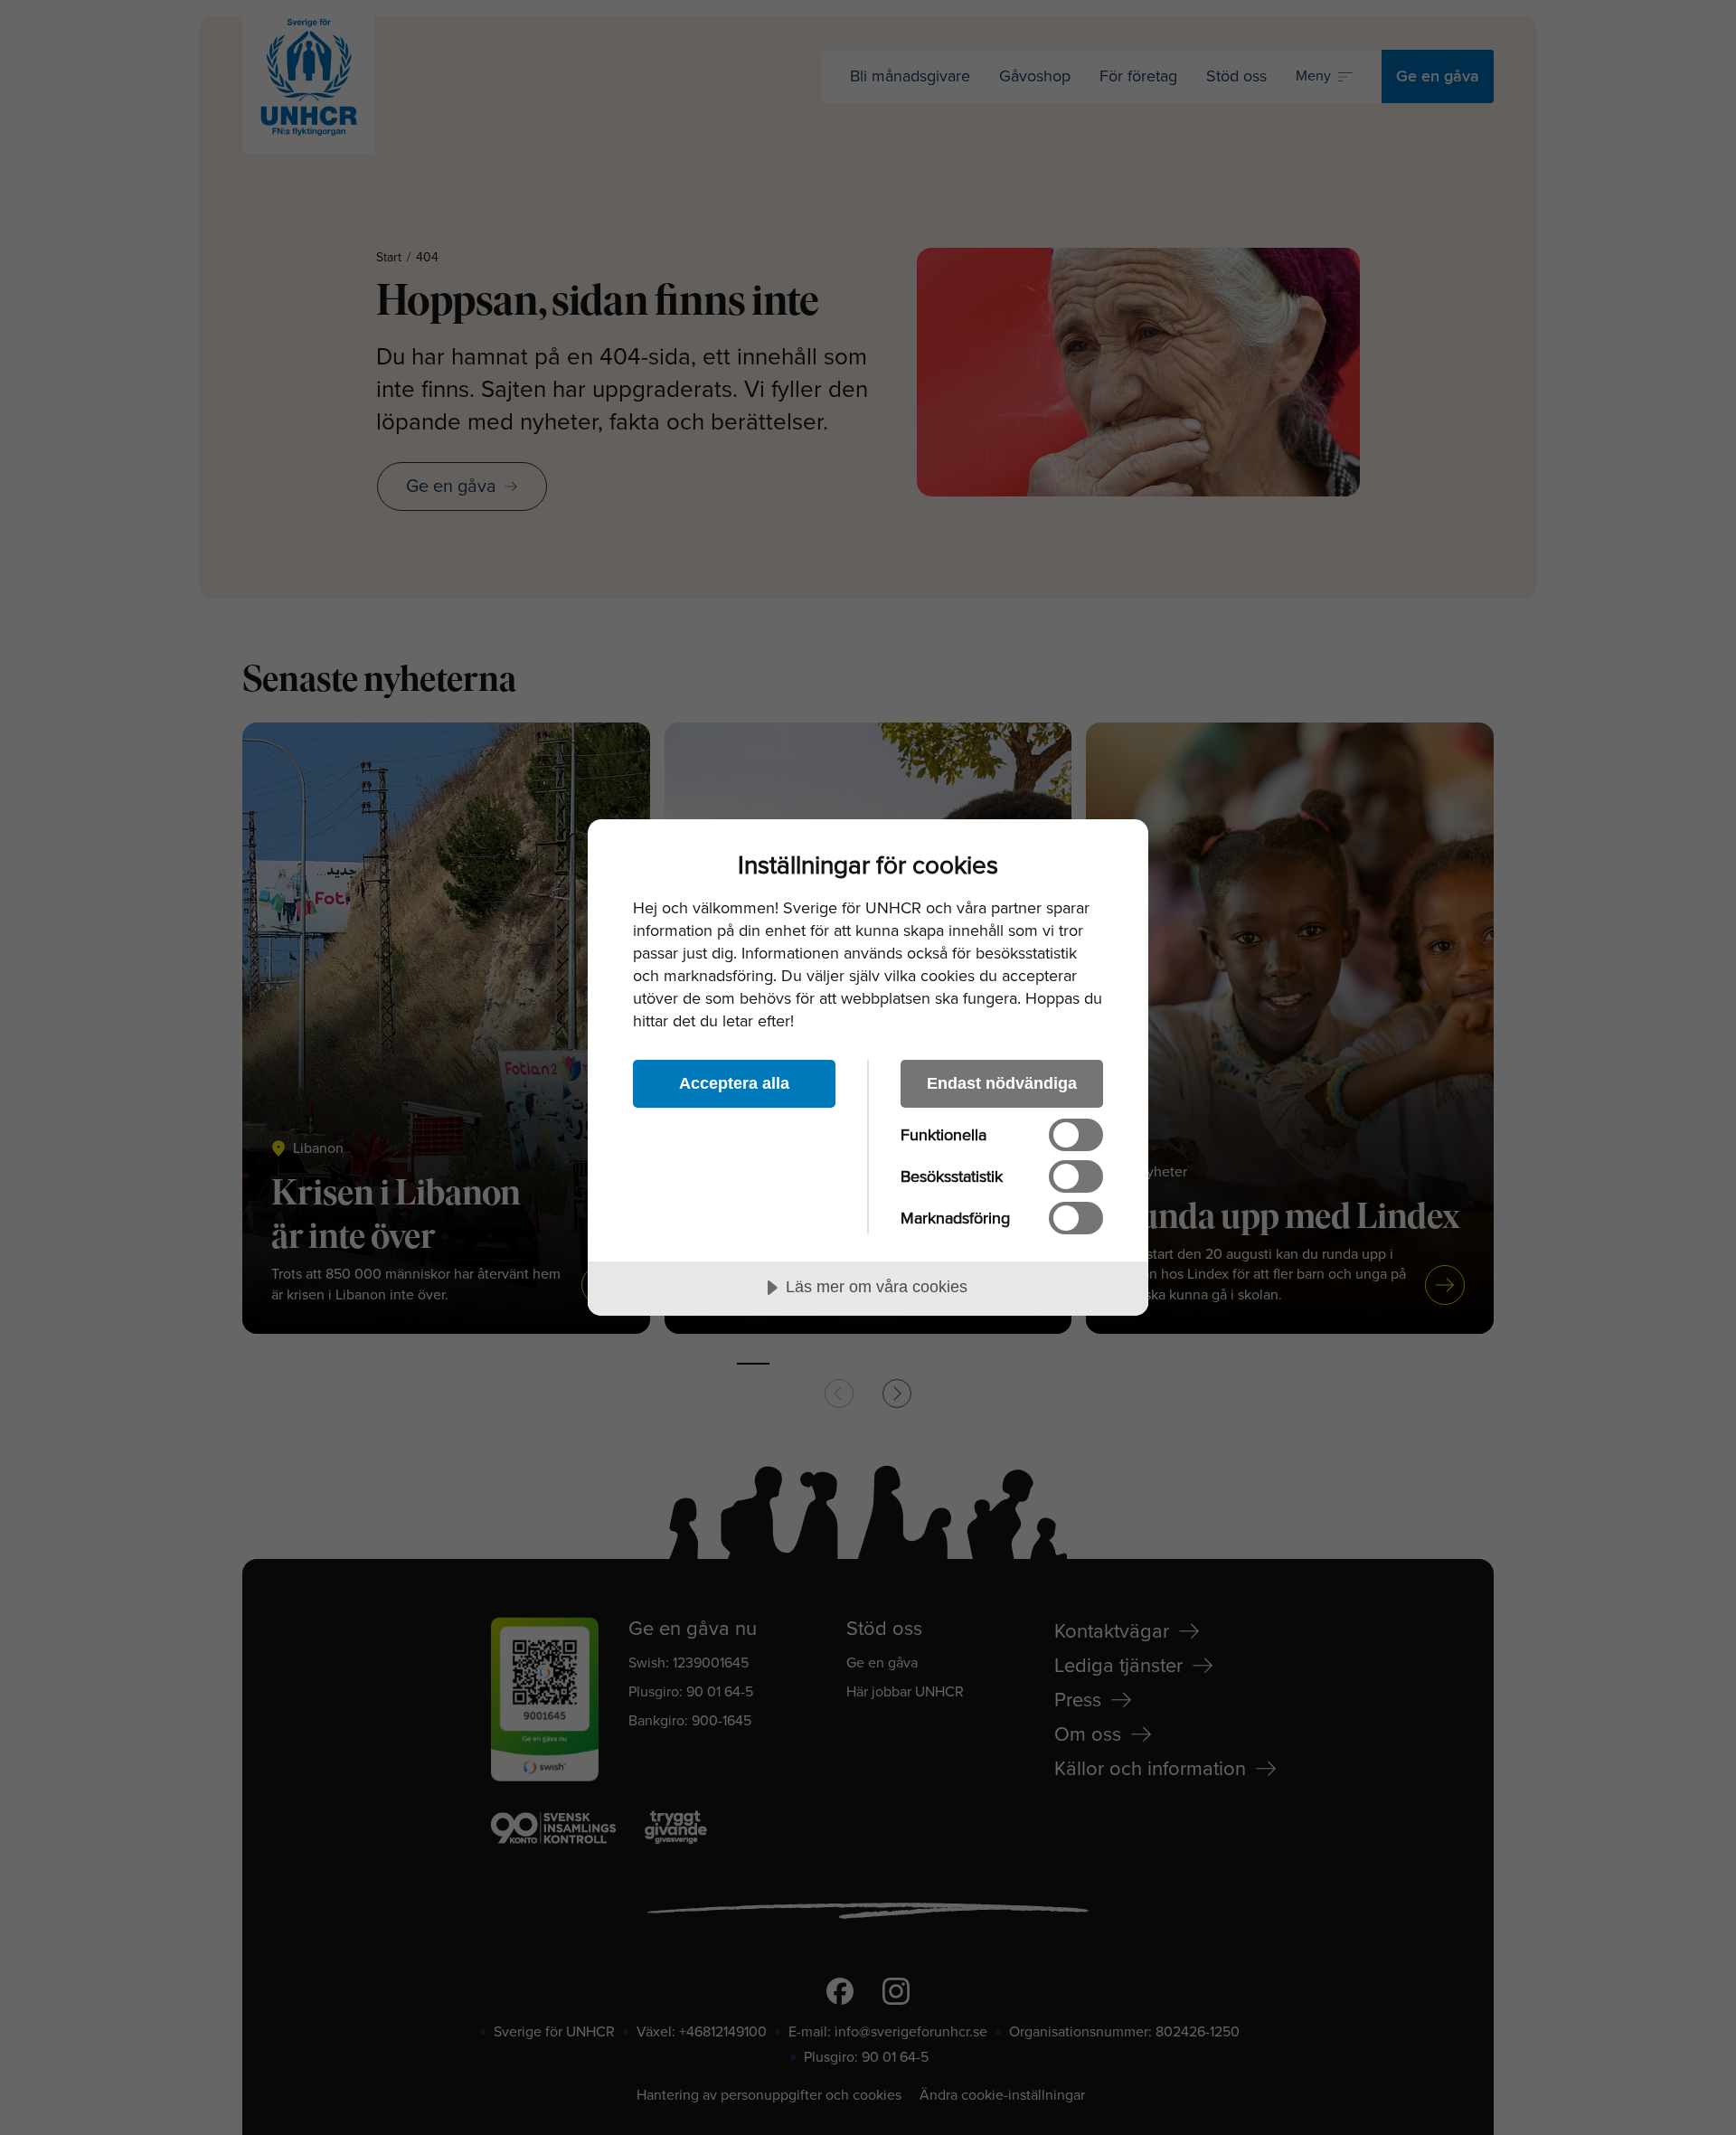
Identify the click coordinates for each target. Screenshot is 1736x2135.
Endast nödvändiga (1002, 1083)
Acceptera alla (734, 1083)
